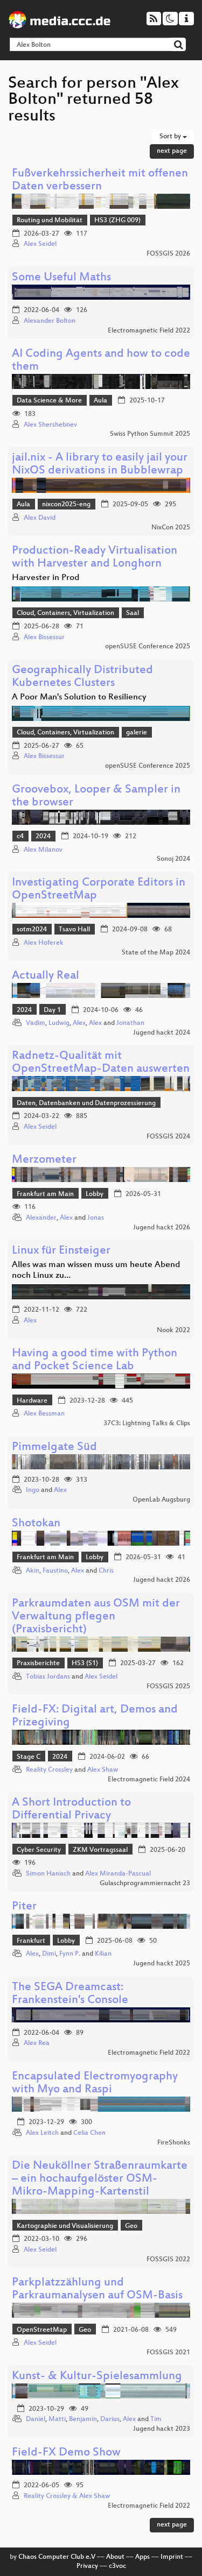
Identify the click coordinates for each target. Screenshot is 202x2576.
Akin (33, 1571)
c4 (20, 837)
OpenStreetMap (42, 2330)
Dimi (49, 1954)
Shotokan (36, 1524)
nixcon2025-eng (66, 505)
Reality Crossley (49, 1770)
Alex (79, 1023)
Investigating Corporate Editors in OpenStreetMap (99, 890)
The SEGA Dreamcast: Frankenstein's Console (70, 1994)
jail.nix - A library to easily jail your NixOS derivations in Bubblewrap (100, 465)
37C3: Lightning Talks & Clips (147, 1424)
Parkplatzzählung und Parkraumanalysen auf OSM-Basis (97, 2290)
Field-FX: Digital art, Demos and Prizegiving (95, 1717)
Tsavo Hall (74, 930)
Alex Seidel (40, 244)
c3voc (117, 2566)
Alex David (40, 518)
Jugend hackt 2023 (162, 2429)
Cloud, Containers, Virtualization (65, 613)
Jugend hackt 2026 (162, 1228)
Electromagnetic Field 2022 (149, 331)
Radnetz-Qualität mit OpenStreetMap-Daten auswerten (101, 1063)
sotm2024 (32, 930)
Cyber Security (39, 1850)
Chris (106, 1571)
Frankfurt (31, 1941)
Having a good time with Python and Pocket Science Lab (95, 1360)
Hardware (32, 1401)
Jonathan (130, 1023)
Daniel (36, 2419)
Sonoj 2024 (173, 859)
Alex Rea (37, 2043)
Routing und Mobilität (50, 221)
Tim (156, 2419)
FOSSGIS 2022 (168, 2260)
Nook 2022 (173, 1331)
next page (172, 151)
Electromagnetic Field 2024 (149, 1780)
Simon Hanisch (48, 1874)
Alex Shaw (103, 1770)
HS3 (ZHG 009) (117, 221)
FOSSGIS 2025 (168, 1687)
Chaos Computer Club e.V (57, 2557)
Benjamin (83, 2419)
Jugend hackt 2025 (162, 1964)
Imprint (172, 2557)
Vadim (36, 1023)
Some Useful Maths (61, 278)
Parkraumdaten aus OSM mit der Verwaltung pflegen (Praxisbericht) (96, 1617)
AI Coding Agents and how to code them (101, 361)
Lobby (95, 1194)
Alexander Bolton (50, 321)
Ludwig (59, 1023)
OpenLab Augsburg (161, 1500)
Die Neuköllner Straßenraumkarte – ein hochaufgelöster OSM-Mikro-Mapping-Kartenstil (100, 2179)
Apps (142, 2557)
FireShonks (174, 2143)
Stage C (29, 1757)
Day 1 (52, 1010)
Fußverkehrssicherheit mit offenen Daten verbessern (100, 181)
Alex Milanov (43, 850)
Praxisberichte (38, 1664)
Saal (133, 613)
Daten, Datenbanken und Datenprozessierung (86, 1103)
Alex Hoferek (44, 943)
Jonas (96, 1218)
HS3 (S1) (85, 1664)
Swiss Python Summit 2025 (150, 434)
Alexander (41, 1218)
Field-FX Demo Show (66, 2453)
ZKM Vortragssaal (100, 1850)
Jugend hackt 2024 (162, 1033)
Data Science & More (49, 401)
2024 (43, 837)
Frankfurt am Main (45, 1194)
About (115, 2557)
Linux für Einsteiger (61, 1251)
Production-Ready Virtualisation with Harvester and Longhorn (95, 558)
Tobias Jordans (48, 1677)
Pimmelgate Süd (54, 1448)
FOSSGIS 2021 (168, 2353)
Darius (110, 2419)
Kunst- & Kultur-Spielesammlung (97, 2377)
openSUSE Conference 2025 (148, 647)
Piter (24, 1907)
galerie (137, 733)
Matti (57, 2419)
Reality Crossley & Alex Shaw (67, 2496)
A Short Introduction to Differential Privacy (71, 1810)
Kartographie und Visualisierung (65, 2226)
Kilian (103, 1954)
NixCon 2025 (171, 528)
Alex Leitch (42, 2133)
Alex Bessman (44, 1414)
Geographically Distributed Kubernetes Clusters (82, 677)
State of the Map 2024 (156, 953)
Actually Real (46, 976)
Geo (131, 2226)
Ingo (33, 1490)
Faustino (55, 1571)
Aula (100, 401)
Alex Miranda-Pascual (118, 1874)
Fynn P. (70, 1954)
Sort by (171, 137)
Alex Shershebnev (50, 425)
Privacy (87, 2566)
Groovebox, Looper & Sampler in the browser (96, 797)
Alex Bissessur (44, 638)
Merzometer (44, 1160)
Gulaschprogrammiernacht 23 (145, 1884)
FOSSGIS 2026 (168, 254)
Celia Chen (89, 2133)
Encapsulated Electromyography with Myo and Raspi (95, 2083)
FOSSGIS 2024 (168, 1137)
